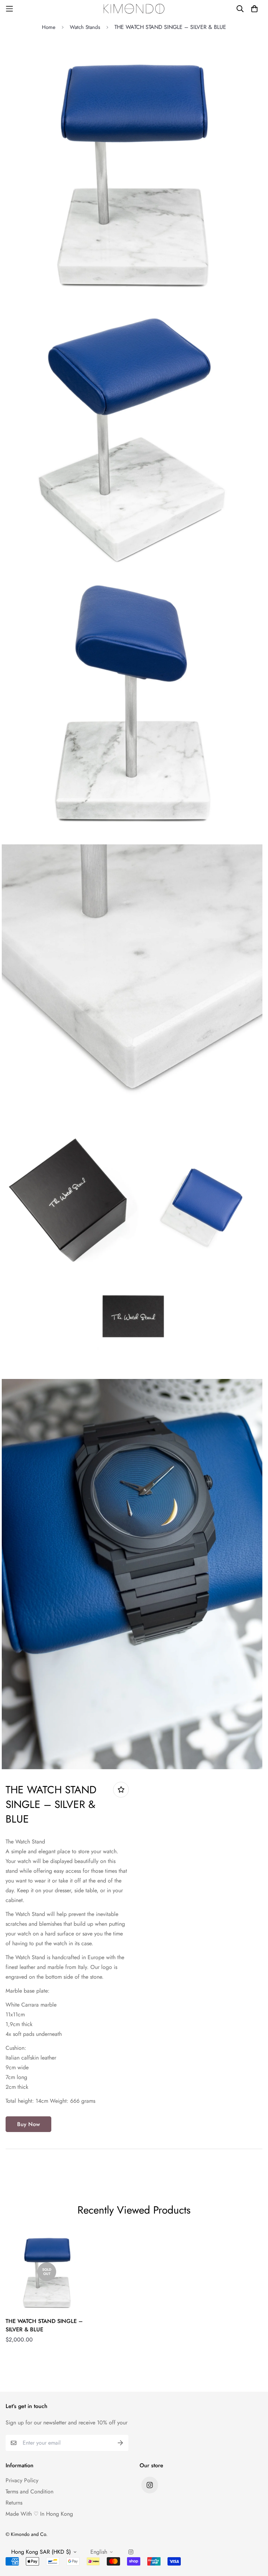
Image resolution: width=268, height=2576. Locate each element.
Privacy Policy (22, 2480)
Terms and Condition (29, 2491)
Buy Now (28, 2124)
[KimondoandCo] (134, 9)
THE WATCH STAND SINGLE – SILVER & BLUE (44, 2325)
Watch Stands (85, 27)
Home (49, 27)
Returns (14, 2503)
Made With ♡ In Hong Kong (39, 2514)
